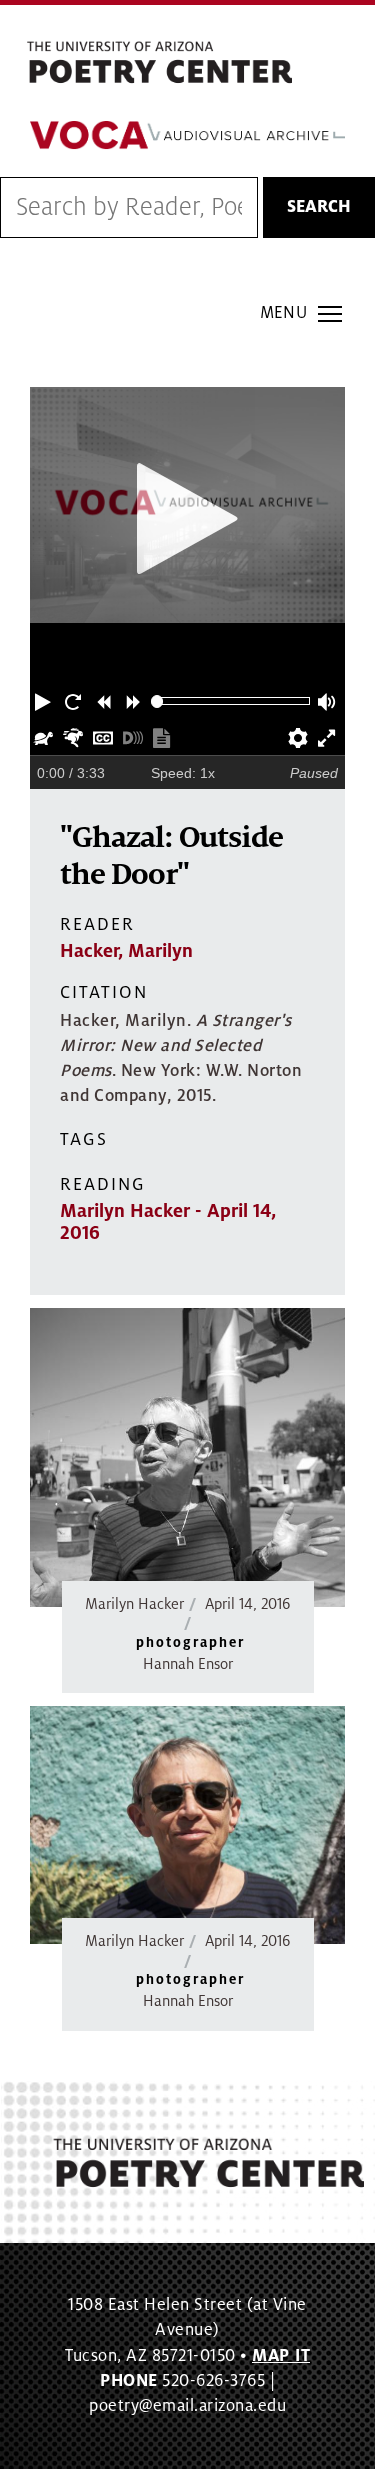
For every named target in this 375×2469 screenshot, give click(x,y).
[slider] (157, 701)
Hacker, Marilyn (126, 951)
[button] (45, 701)
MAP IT (281, 2356)
